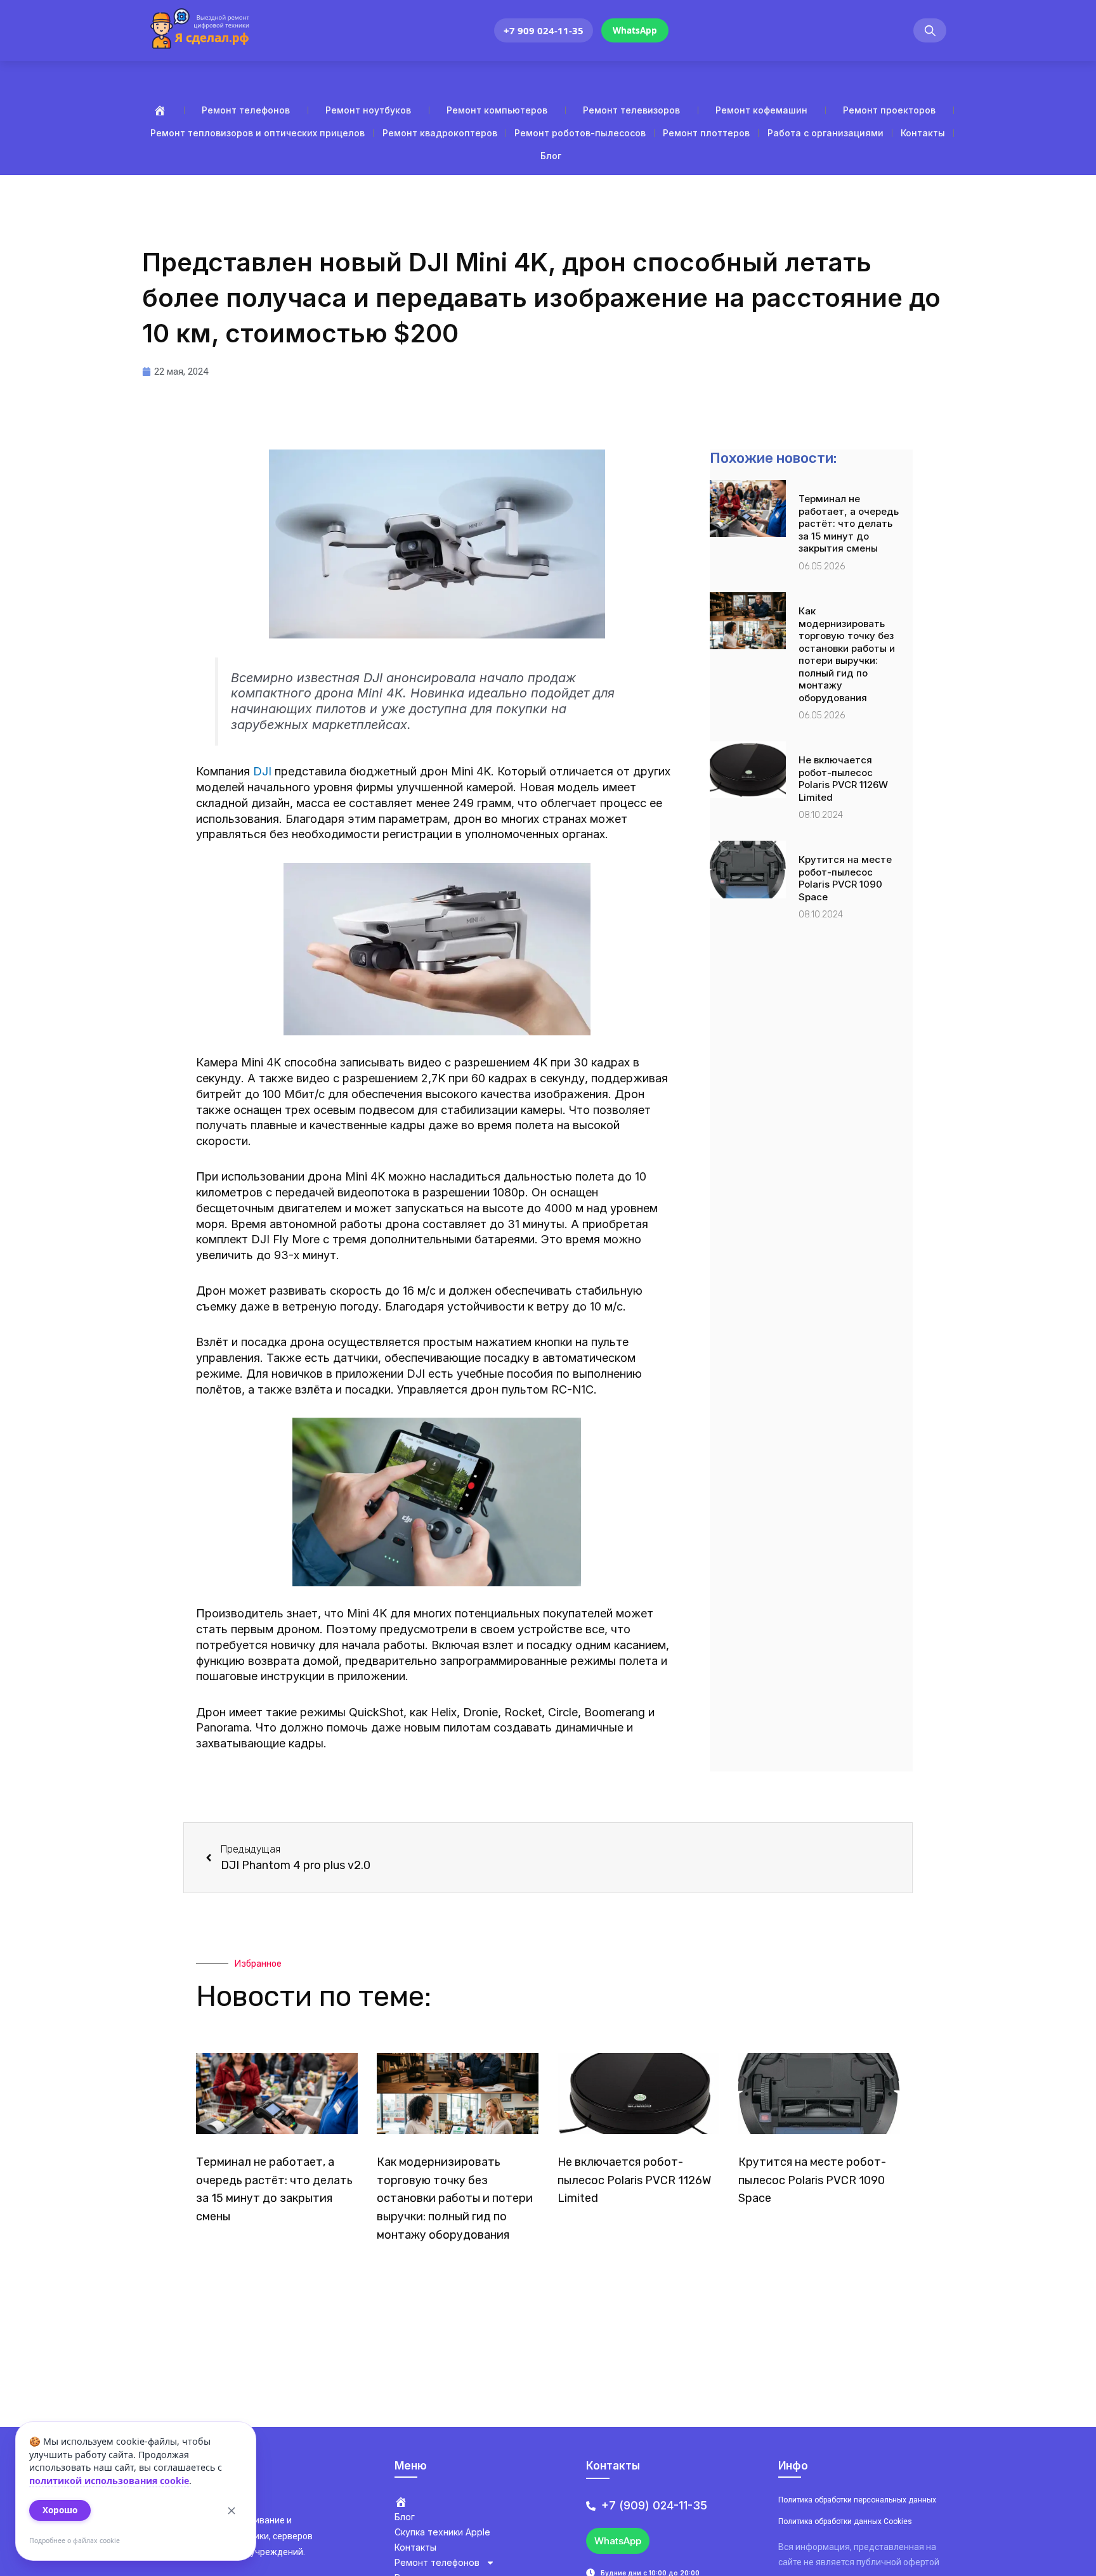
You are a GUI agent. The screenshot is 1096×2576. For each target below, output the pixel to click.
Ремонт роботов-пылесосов (580, 133)
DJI (262, 771)
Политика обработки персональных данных (857, 2500)
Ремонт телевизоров (631, 110)
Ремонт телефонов (246, 110)
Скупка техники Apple (442, 2532)
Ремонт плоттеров (706, 133)
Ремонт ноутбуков (368, 110)
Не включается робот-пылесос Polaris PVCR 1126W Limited (843, 779)
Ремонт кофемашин (761, 110)
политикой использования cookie (109, 2481)
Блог (551, 156)
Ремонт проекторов (889, 110)
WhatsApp (635, 30)
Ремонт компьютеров (497, 110)
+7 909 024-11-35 (544, 30)
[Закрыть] (232, 2511)
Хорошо (60, 2510)
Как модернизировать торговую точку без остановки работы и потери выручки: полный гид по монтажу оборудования (847, 654)
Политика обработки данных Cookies (845, 2521)
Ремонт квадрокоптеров (440, 133)
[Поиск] (930, 31)
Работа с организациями (825, 133)
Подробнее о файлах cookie (75, 2540)
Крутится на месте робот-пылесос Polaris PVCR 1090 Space (845, 878)
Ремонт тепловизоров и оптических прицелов (258, 133)
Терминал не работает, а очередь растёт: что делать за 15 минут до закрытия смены (849, 523)
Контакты (923, 133)
